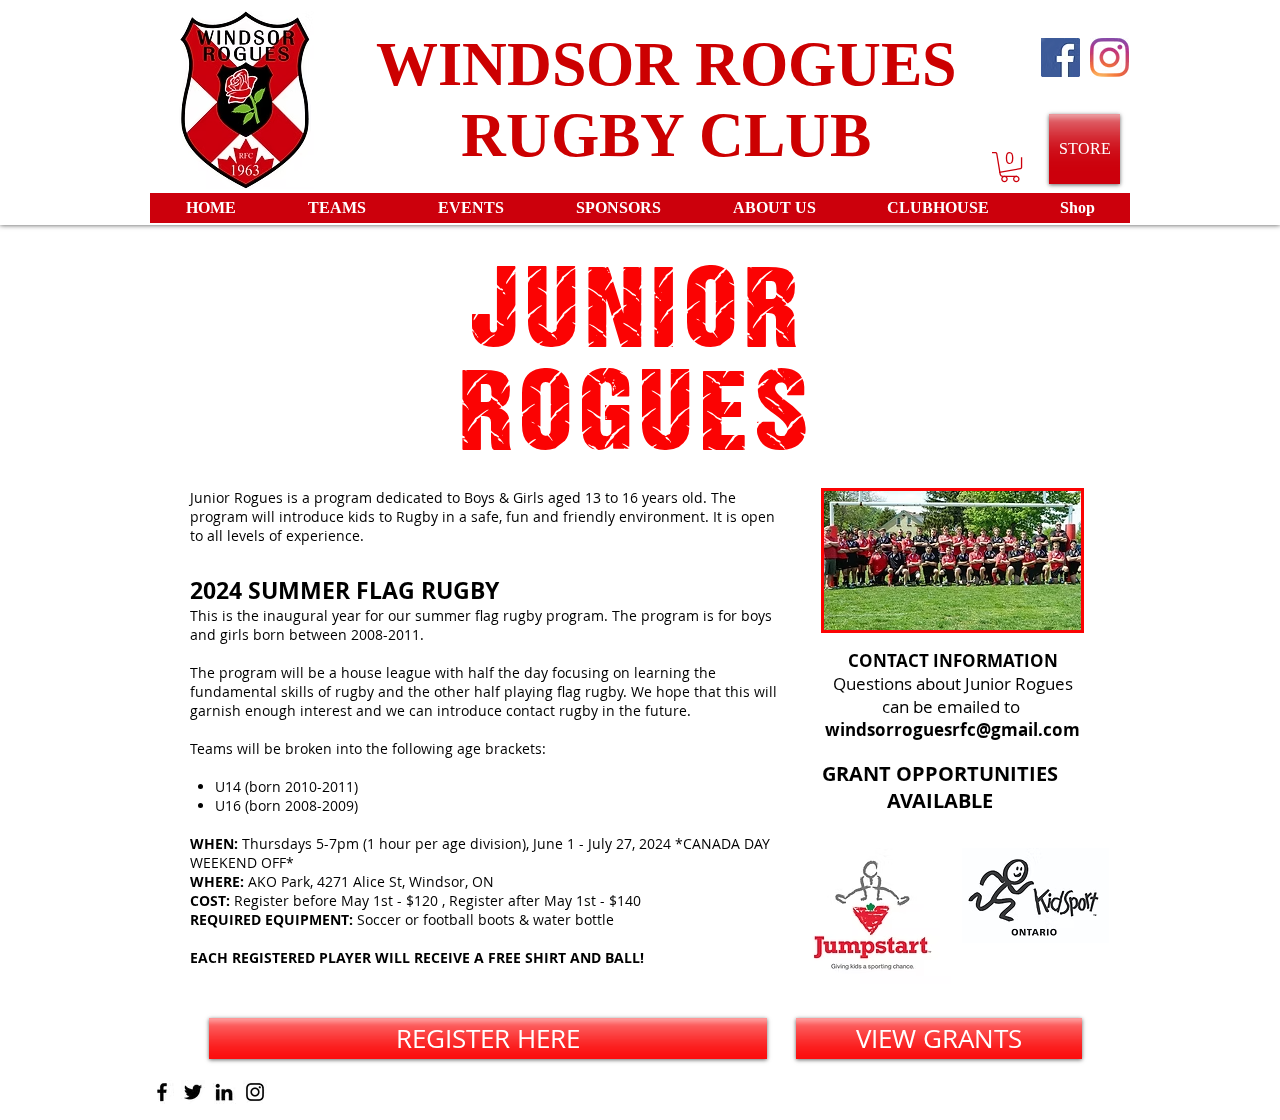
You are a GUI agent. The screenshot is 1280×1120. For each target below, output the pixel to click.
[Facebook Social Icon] (1060, 57)
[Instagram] (1109, 57)
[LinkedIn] (224, 1092)
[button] (1010, 167)
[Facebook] (162, 1092)
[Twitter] (193, 1092)
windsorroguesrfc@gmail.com (952, 729)
